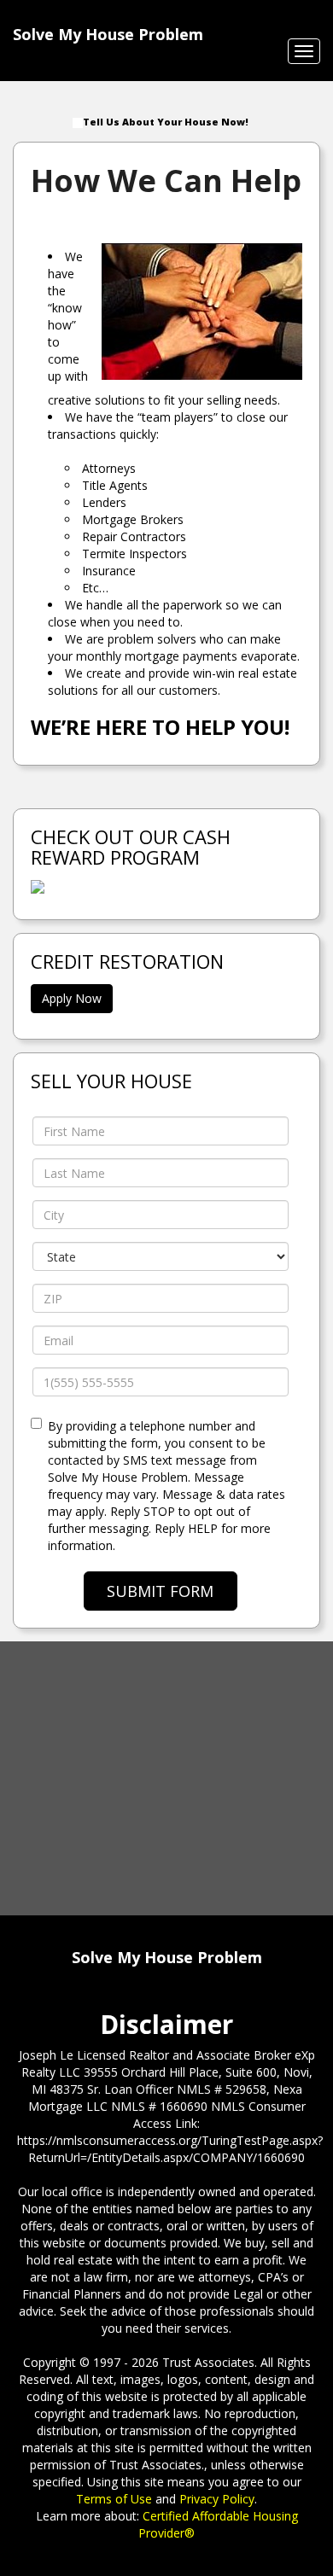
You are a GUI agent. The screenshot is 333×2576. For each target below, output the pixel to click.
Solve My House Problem (108, 34)
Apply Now (72, 998)
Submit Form (160, 1591)
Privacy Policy (217, 2499)
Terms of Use (114, 2499)
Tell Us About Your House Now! (166, 122)
